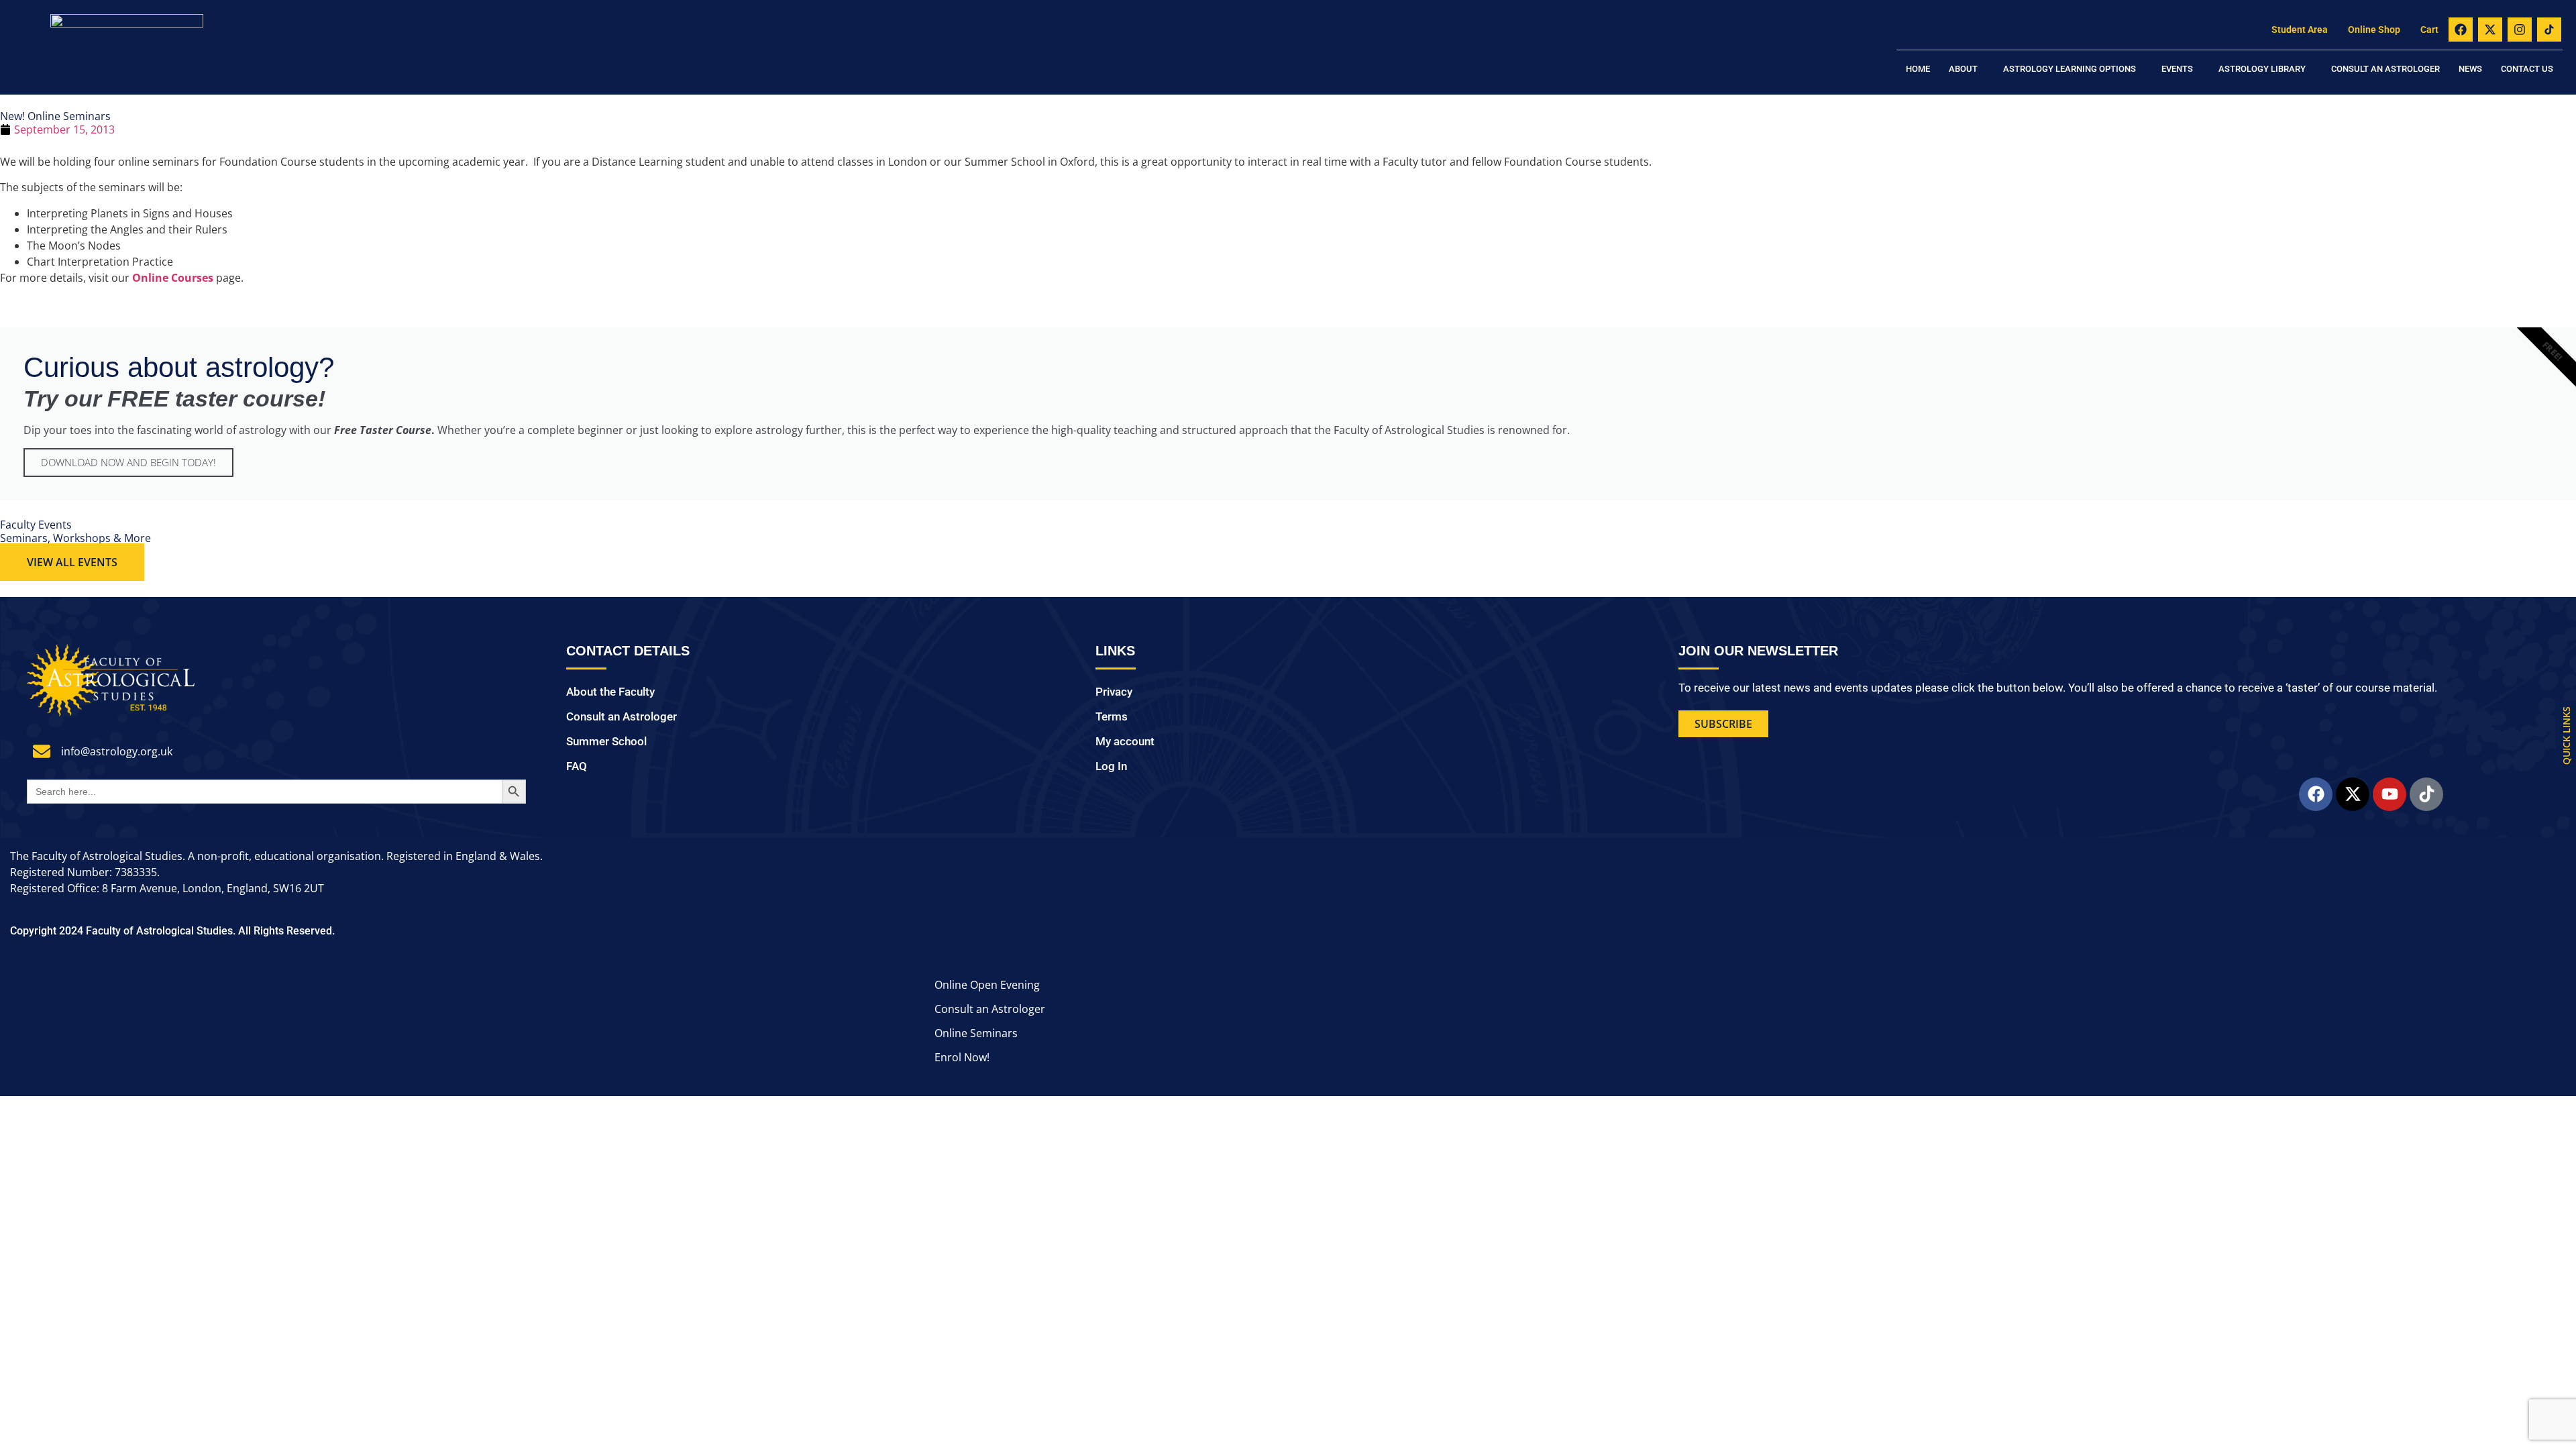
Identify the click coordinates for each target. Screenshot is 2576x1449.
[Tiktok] (2426, 794)
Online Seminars (976, 1033)
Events (2177, 69)
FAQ (577, 766)
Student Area (2300, 30)
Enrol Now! (962, 1057)
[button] (1967, 69)
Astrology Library (2262, 69)
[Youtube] (2390, 794)
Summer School (606, 741)
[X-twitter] (2490, 30)
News (2470, 69)
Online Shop (2374, 30)
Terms (1112, 716)
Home (1918, 69)
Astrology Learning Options (2070, 69)
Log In (1111, 766)
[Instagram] (2520, 30)
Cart (2429, 30)
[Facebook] (2461, 30)
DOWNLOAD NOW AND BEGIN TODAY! (128, 462)
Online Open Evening (987, 985)
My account (1125, 741)
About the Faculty (610, 692)
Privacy (1114, 692)
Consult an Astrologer (2385, 69)
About (1963, 69)
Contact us (2527, 69)
